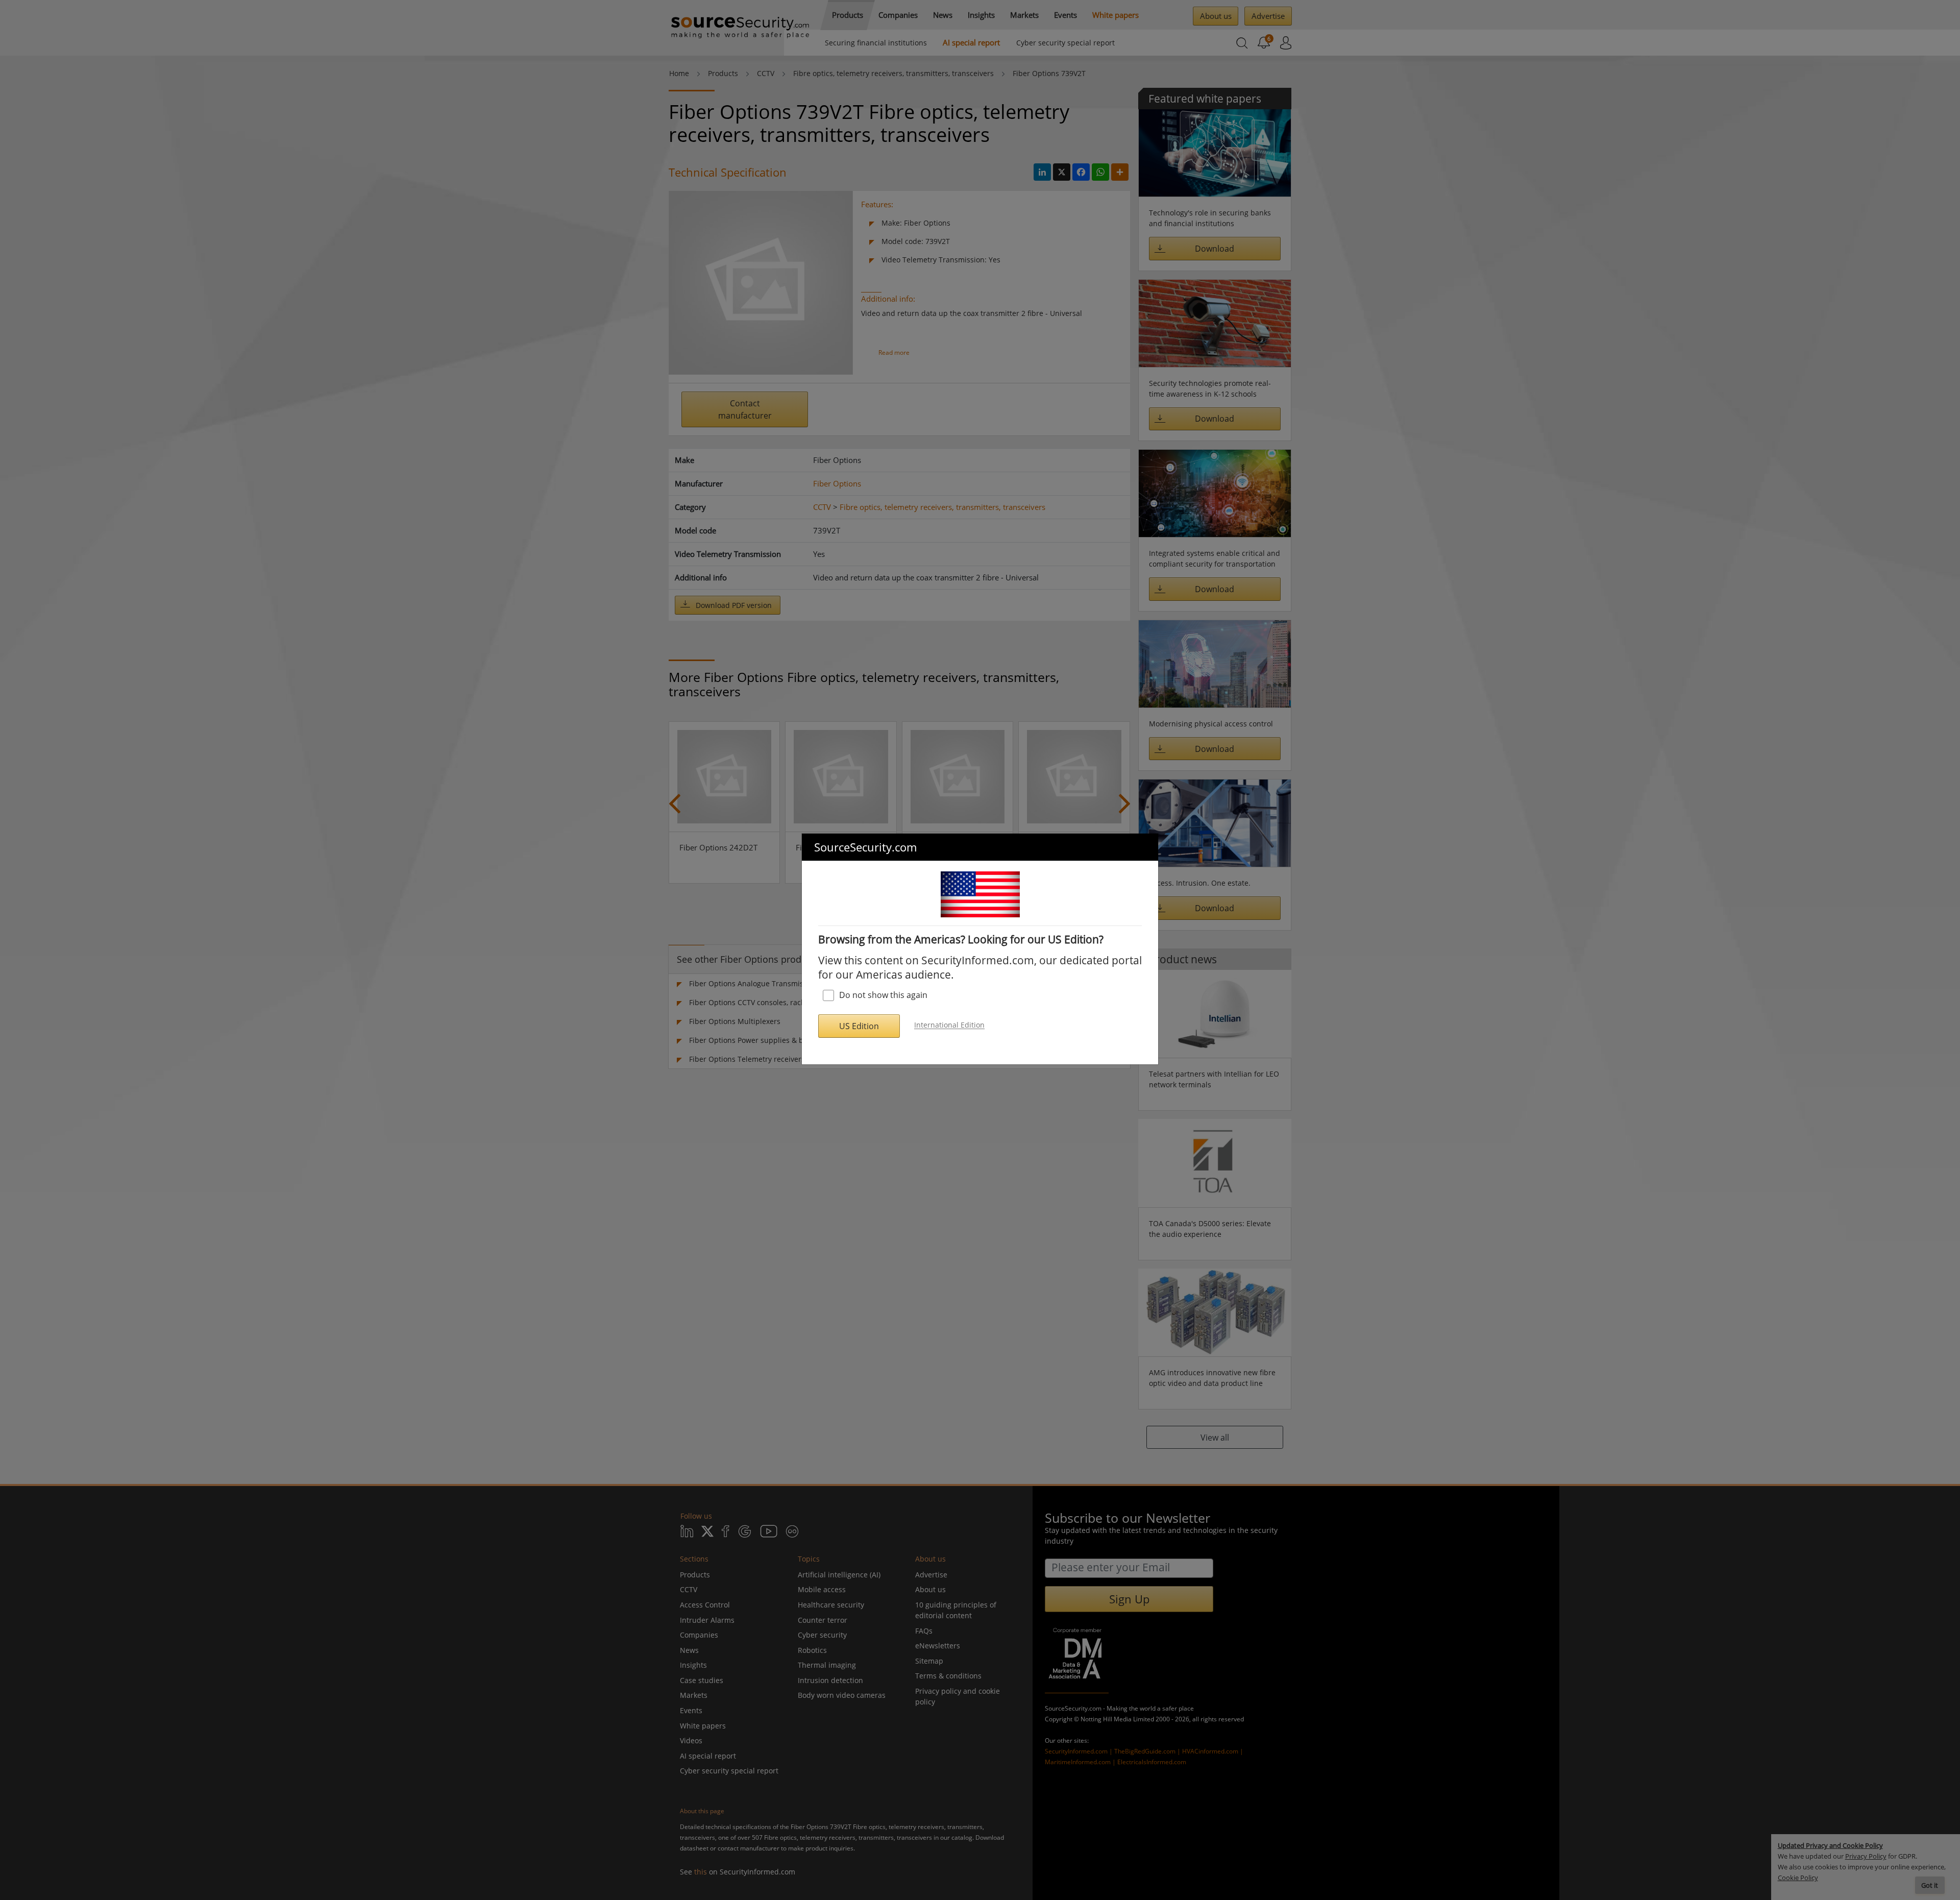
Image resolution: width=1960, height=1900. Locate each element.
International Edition (949, 1025)
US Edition (859, 1026)
